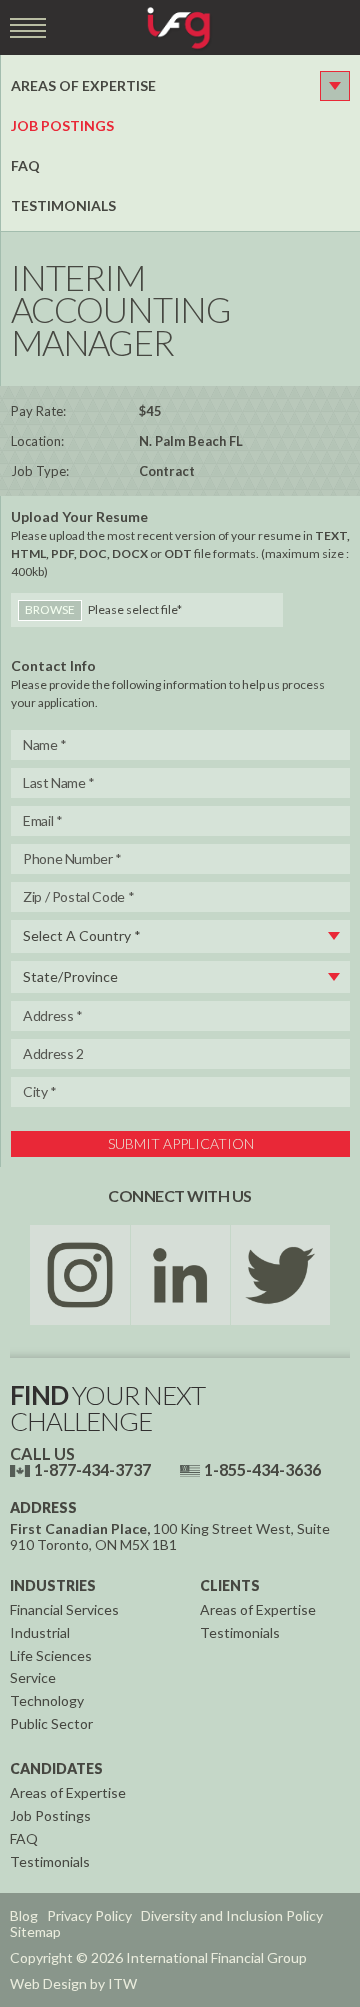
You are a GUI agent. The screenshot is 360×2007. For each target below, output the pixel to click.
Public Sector (51, 1723)
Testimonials (63, 205)
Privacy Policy (89, 1915)
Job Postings (62, 125)
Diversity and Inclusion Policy (232, 1915)
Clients (230, 1585)
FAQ (25, 165)
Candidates (56, 1768)
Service (33, 1677)
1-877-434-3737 (92, 1469)
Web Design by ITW (73, 1983)
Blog (24, 1915)
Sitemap (35, 1931)
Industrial (40, 1632)
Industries (53, 1585)
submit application (181, 1143)
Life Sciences (51, 1655)
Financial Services (64, 1609)
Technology (47, 1700)
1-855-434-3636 (262, 1469)
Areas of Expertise (83, 85)
